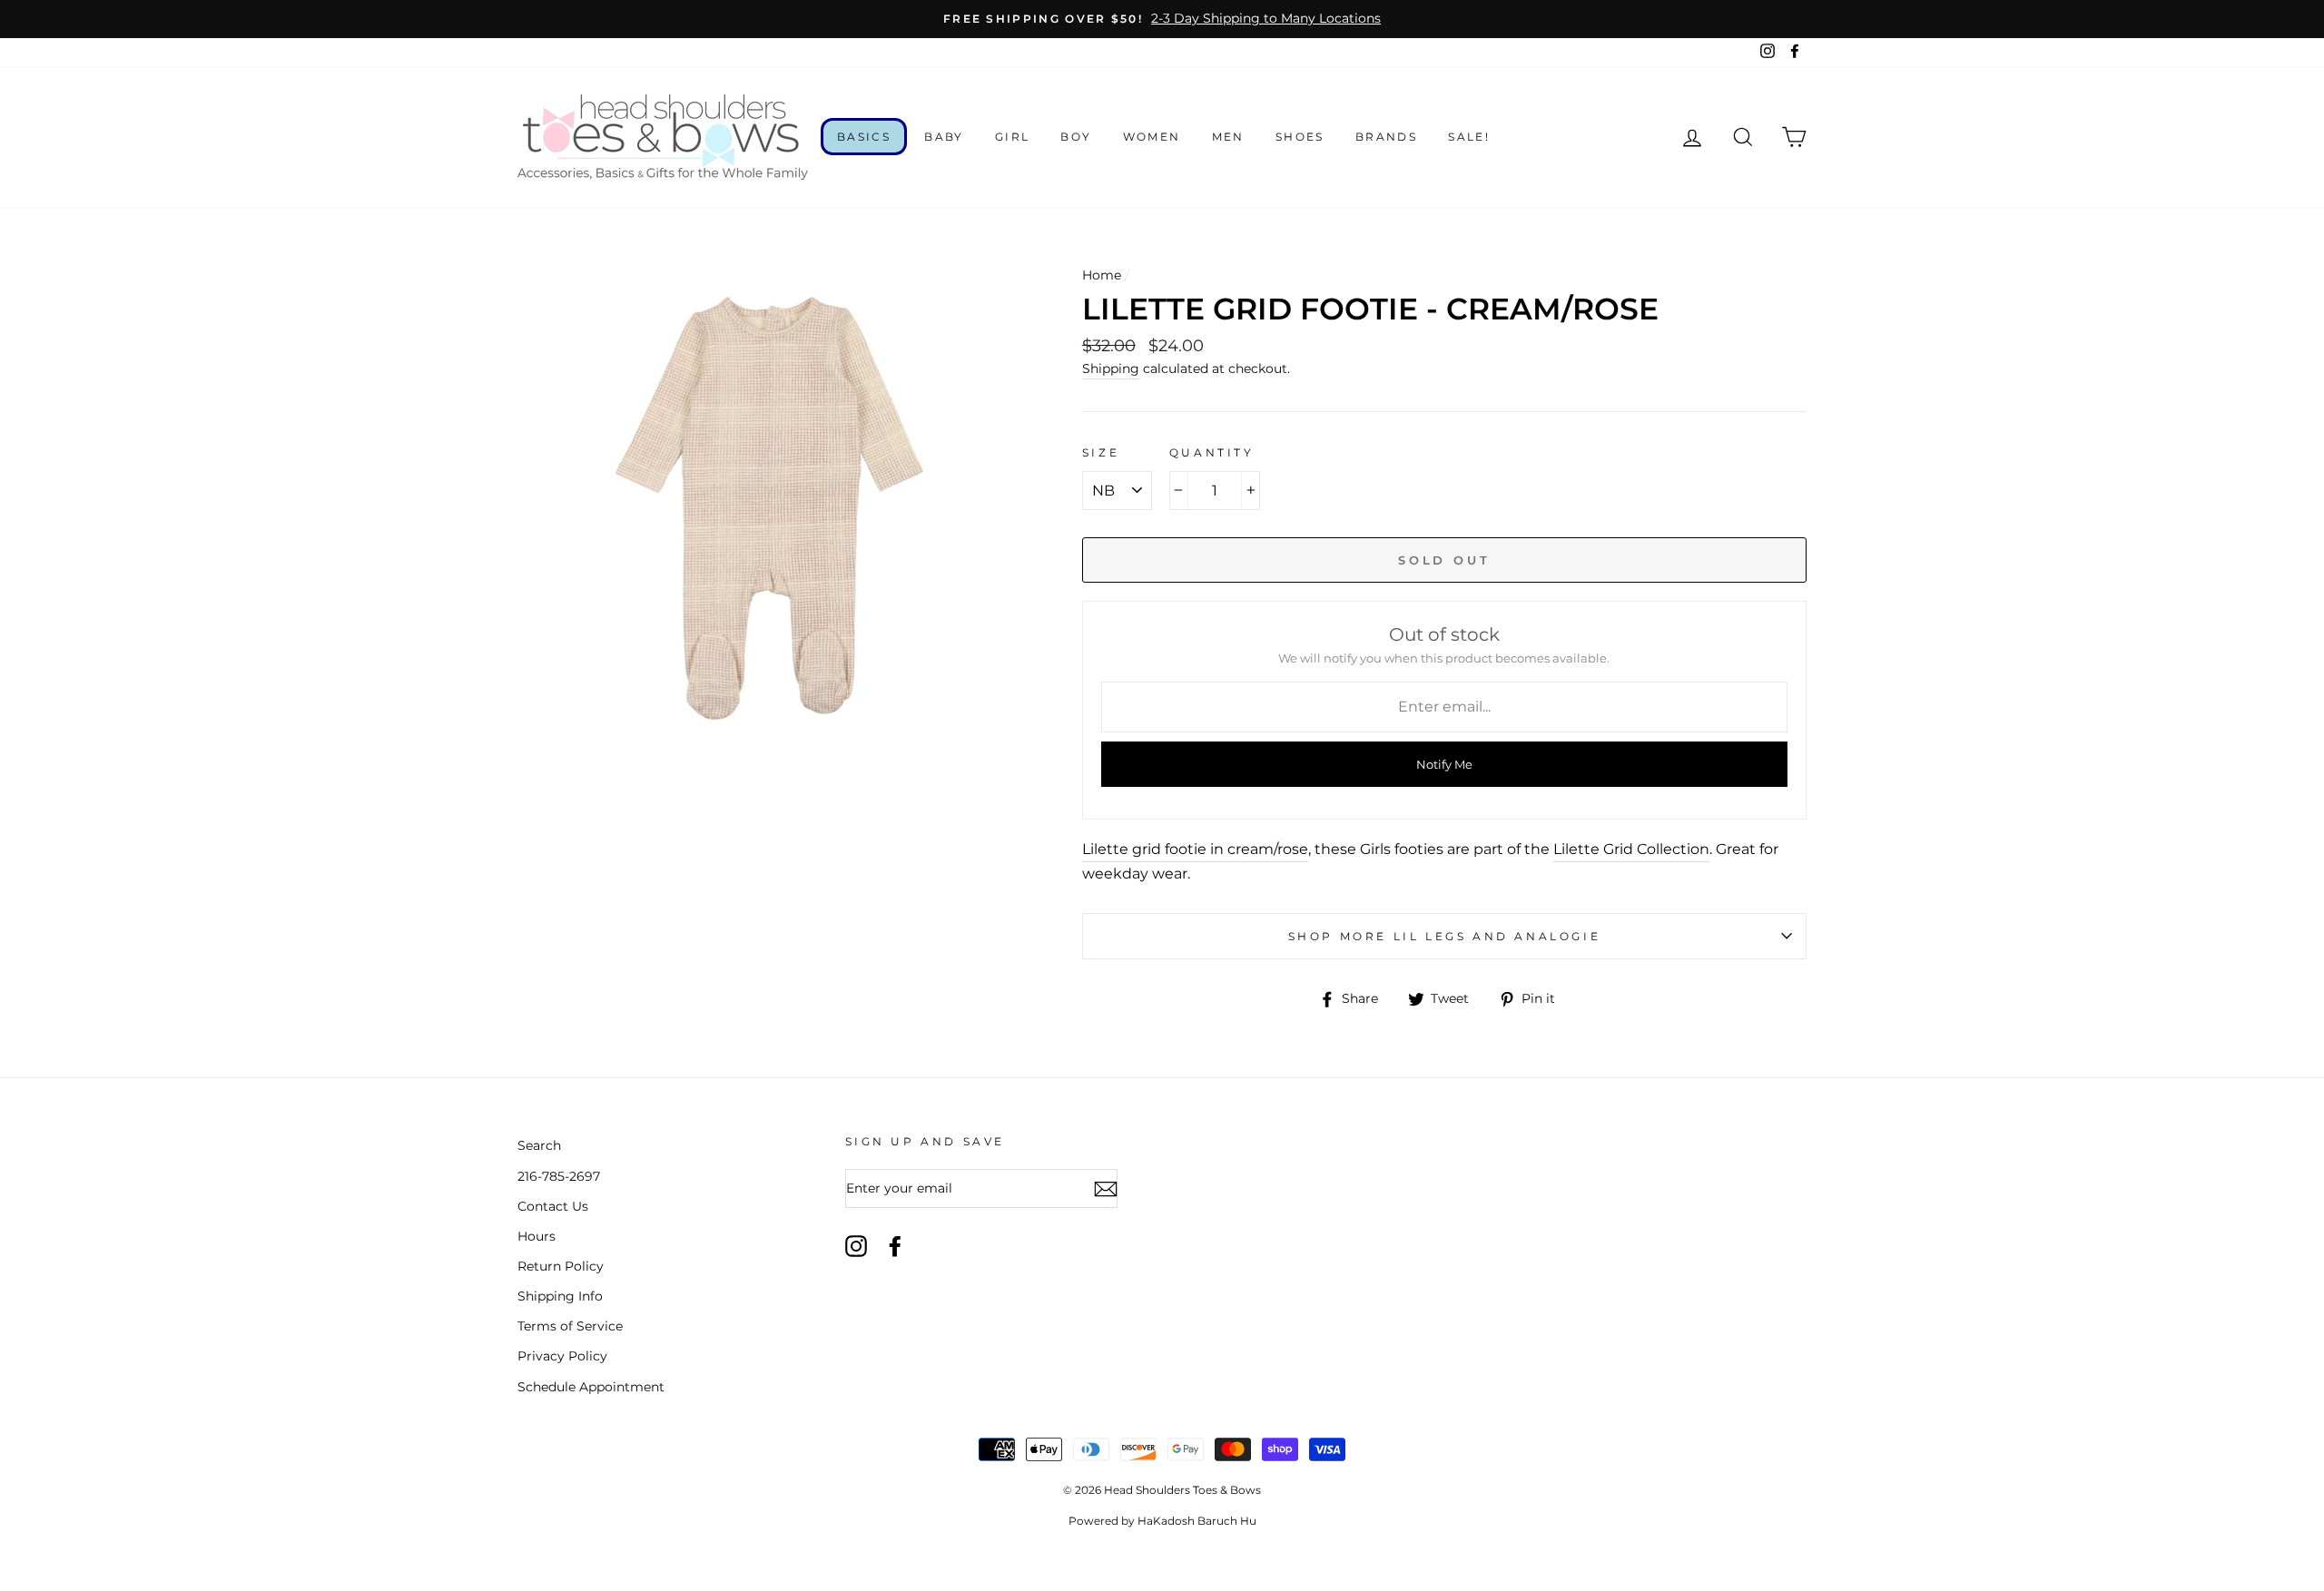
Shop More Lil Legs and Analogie (1445, 936)
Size (1101, 452)
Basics (864, 137)
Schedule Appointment (591, 1387)
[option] (1162, 19)
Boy (1076, 137)
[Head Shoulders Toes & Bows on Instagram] (856, 1246)
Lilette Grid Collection (1631, 849)
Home (1102, 275)
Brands (1386, 137)
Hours (537, 1236)
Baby (944, 137)
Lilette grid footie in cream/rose (1195, 849)
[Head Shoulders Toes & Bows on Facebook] (895, 1246)
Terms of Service (570, 1326)
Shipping (1111, 368)
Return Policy (561, 1266)
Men (1228, 137)
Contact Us (553, 1206)
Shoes (1300, 137)
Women (1152, 137)
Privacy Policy (562, 1356)
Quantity (1212, 452)
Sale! (1469, 137)
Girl (1013, 137)
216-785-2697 (559, 1176)
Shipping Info (560, 1296)
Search (539, 1145)
